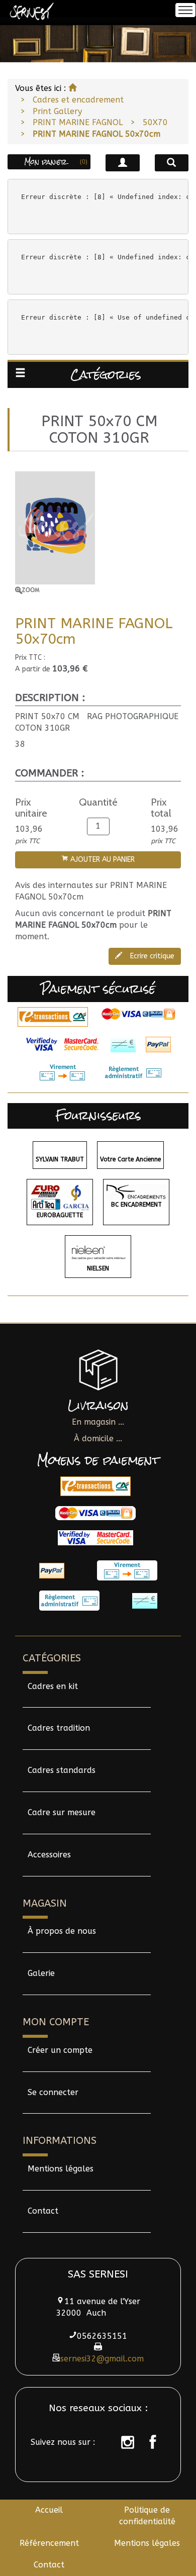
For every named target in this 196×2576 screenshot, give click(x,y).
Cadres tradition (59, 1728)
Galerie (41, 1973)
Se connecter (53, 2092)
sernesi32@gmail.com (102, 2359)
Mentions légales (61, 2169)
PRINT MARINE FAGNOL (78, 122)
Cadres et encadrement (78, 100)
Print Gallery (57, 111)
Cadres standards (62, 1770)
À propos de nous (62, 1931)
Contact (43, 2211)
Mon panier (56, 162)
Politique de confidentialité (147, 2516)
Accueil (49, 2510)
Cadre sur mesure (62, 1812)
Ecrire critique (151, 956)
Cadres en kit (53, 1686)
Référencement (49, 2543)
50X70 (155, 122)
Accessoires (49, 1855)
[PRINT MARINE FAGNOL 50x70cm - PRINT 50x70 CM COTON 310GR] (98, 533)
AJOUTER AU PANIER (102, 860)
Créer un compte (60, 2050)
